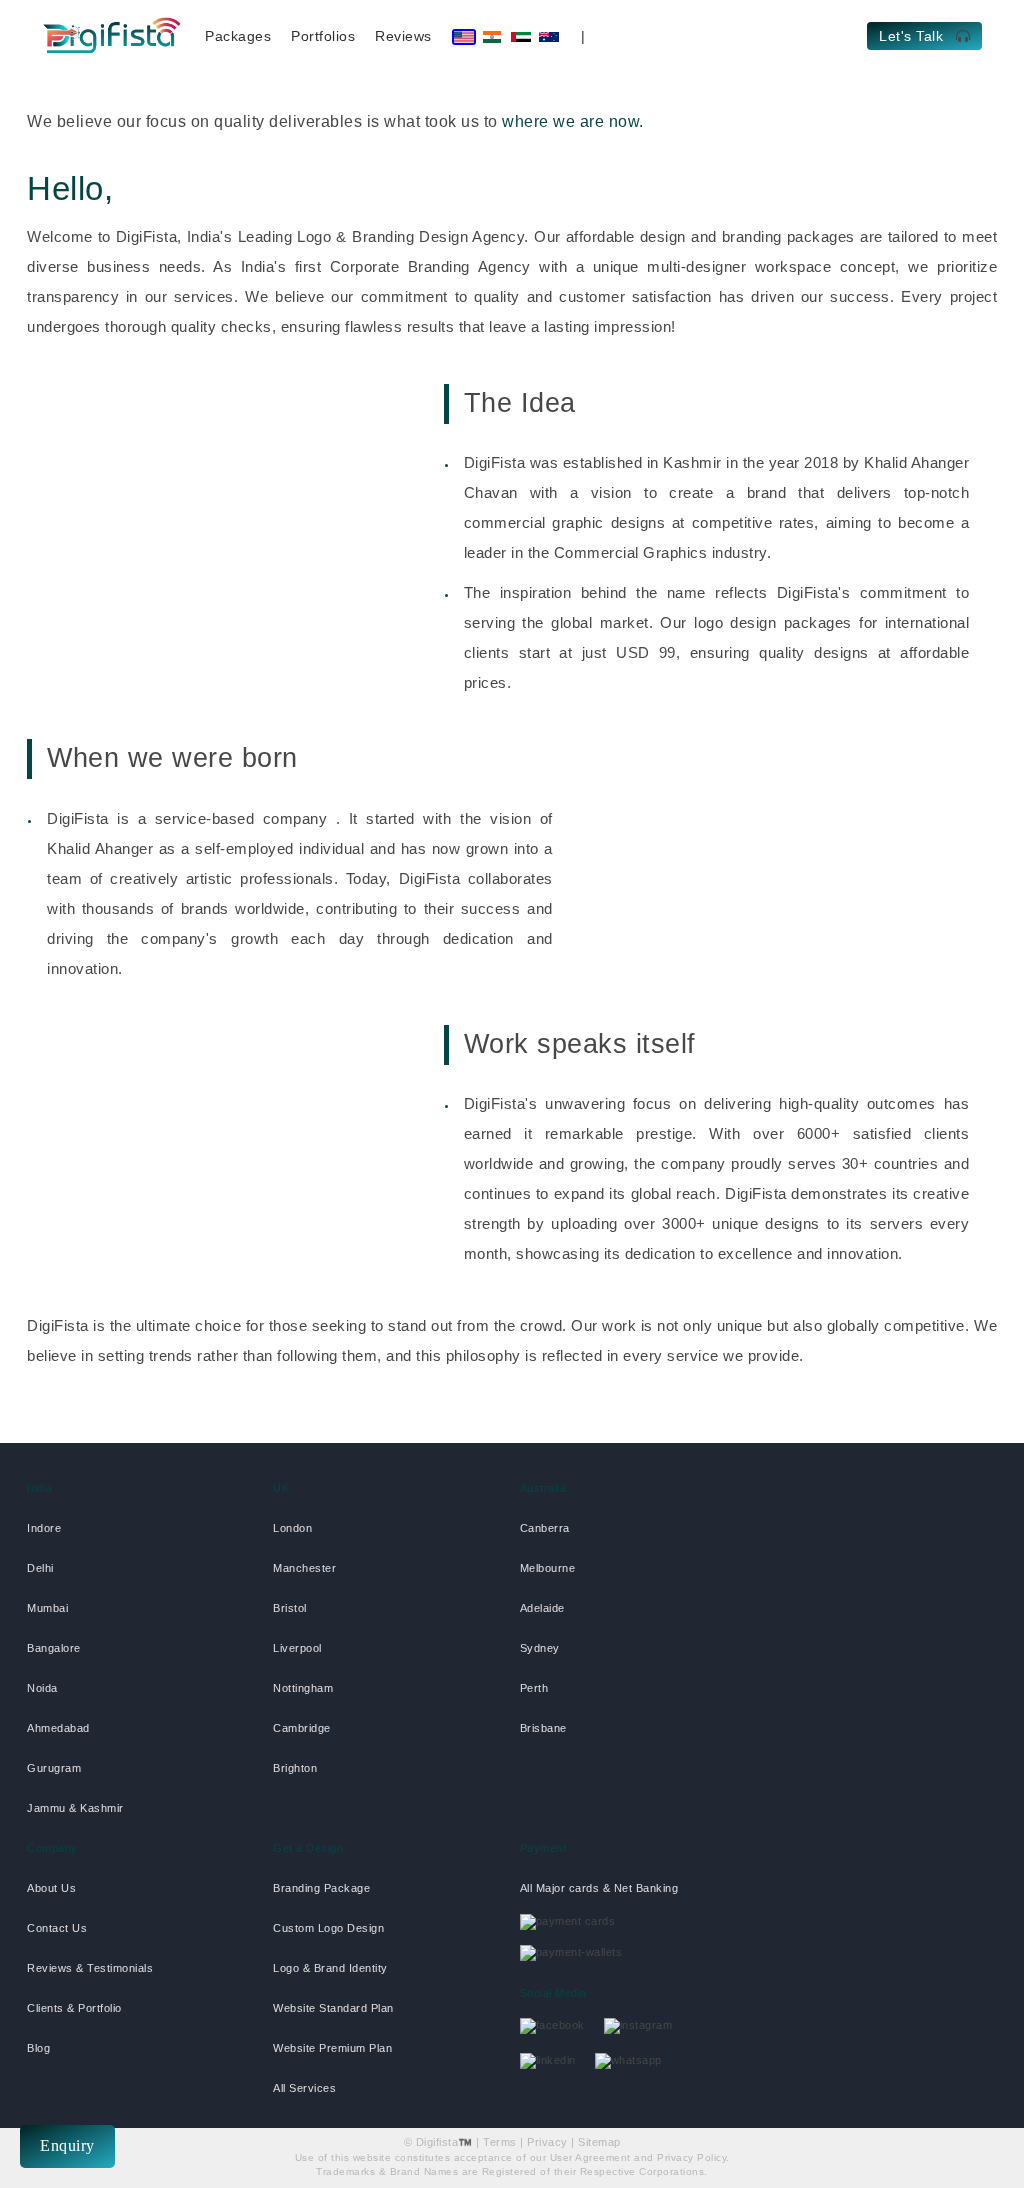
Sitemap (599, 2142)
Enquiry (67, 2145)
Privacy (547, 2142)
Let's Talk (913, 36)
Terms (500, 2142)
